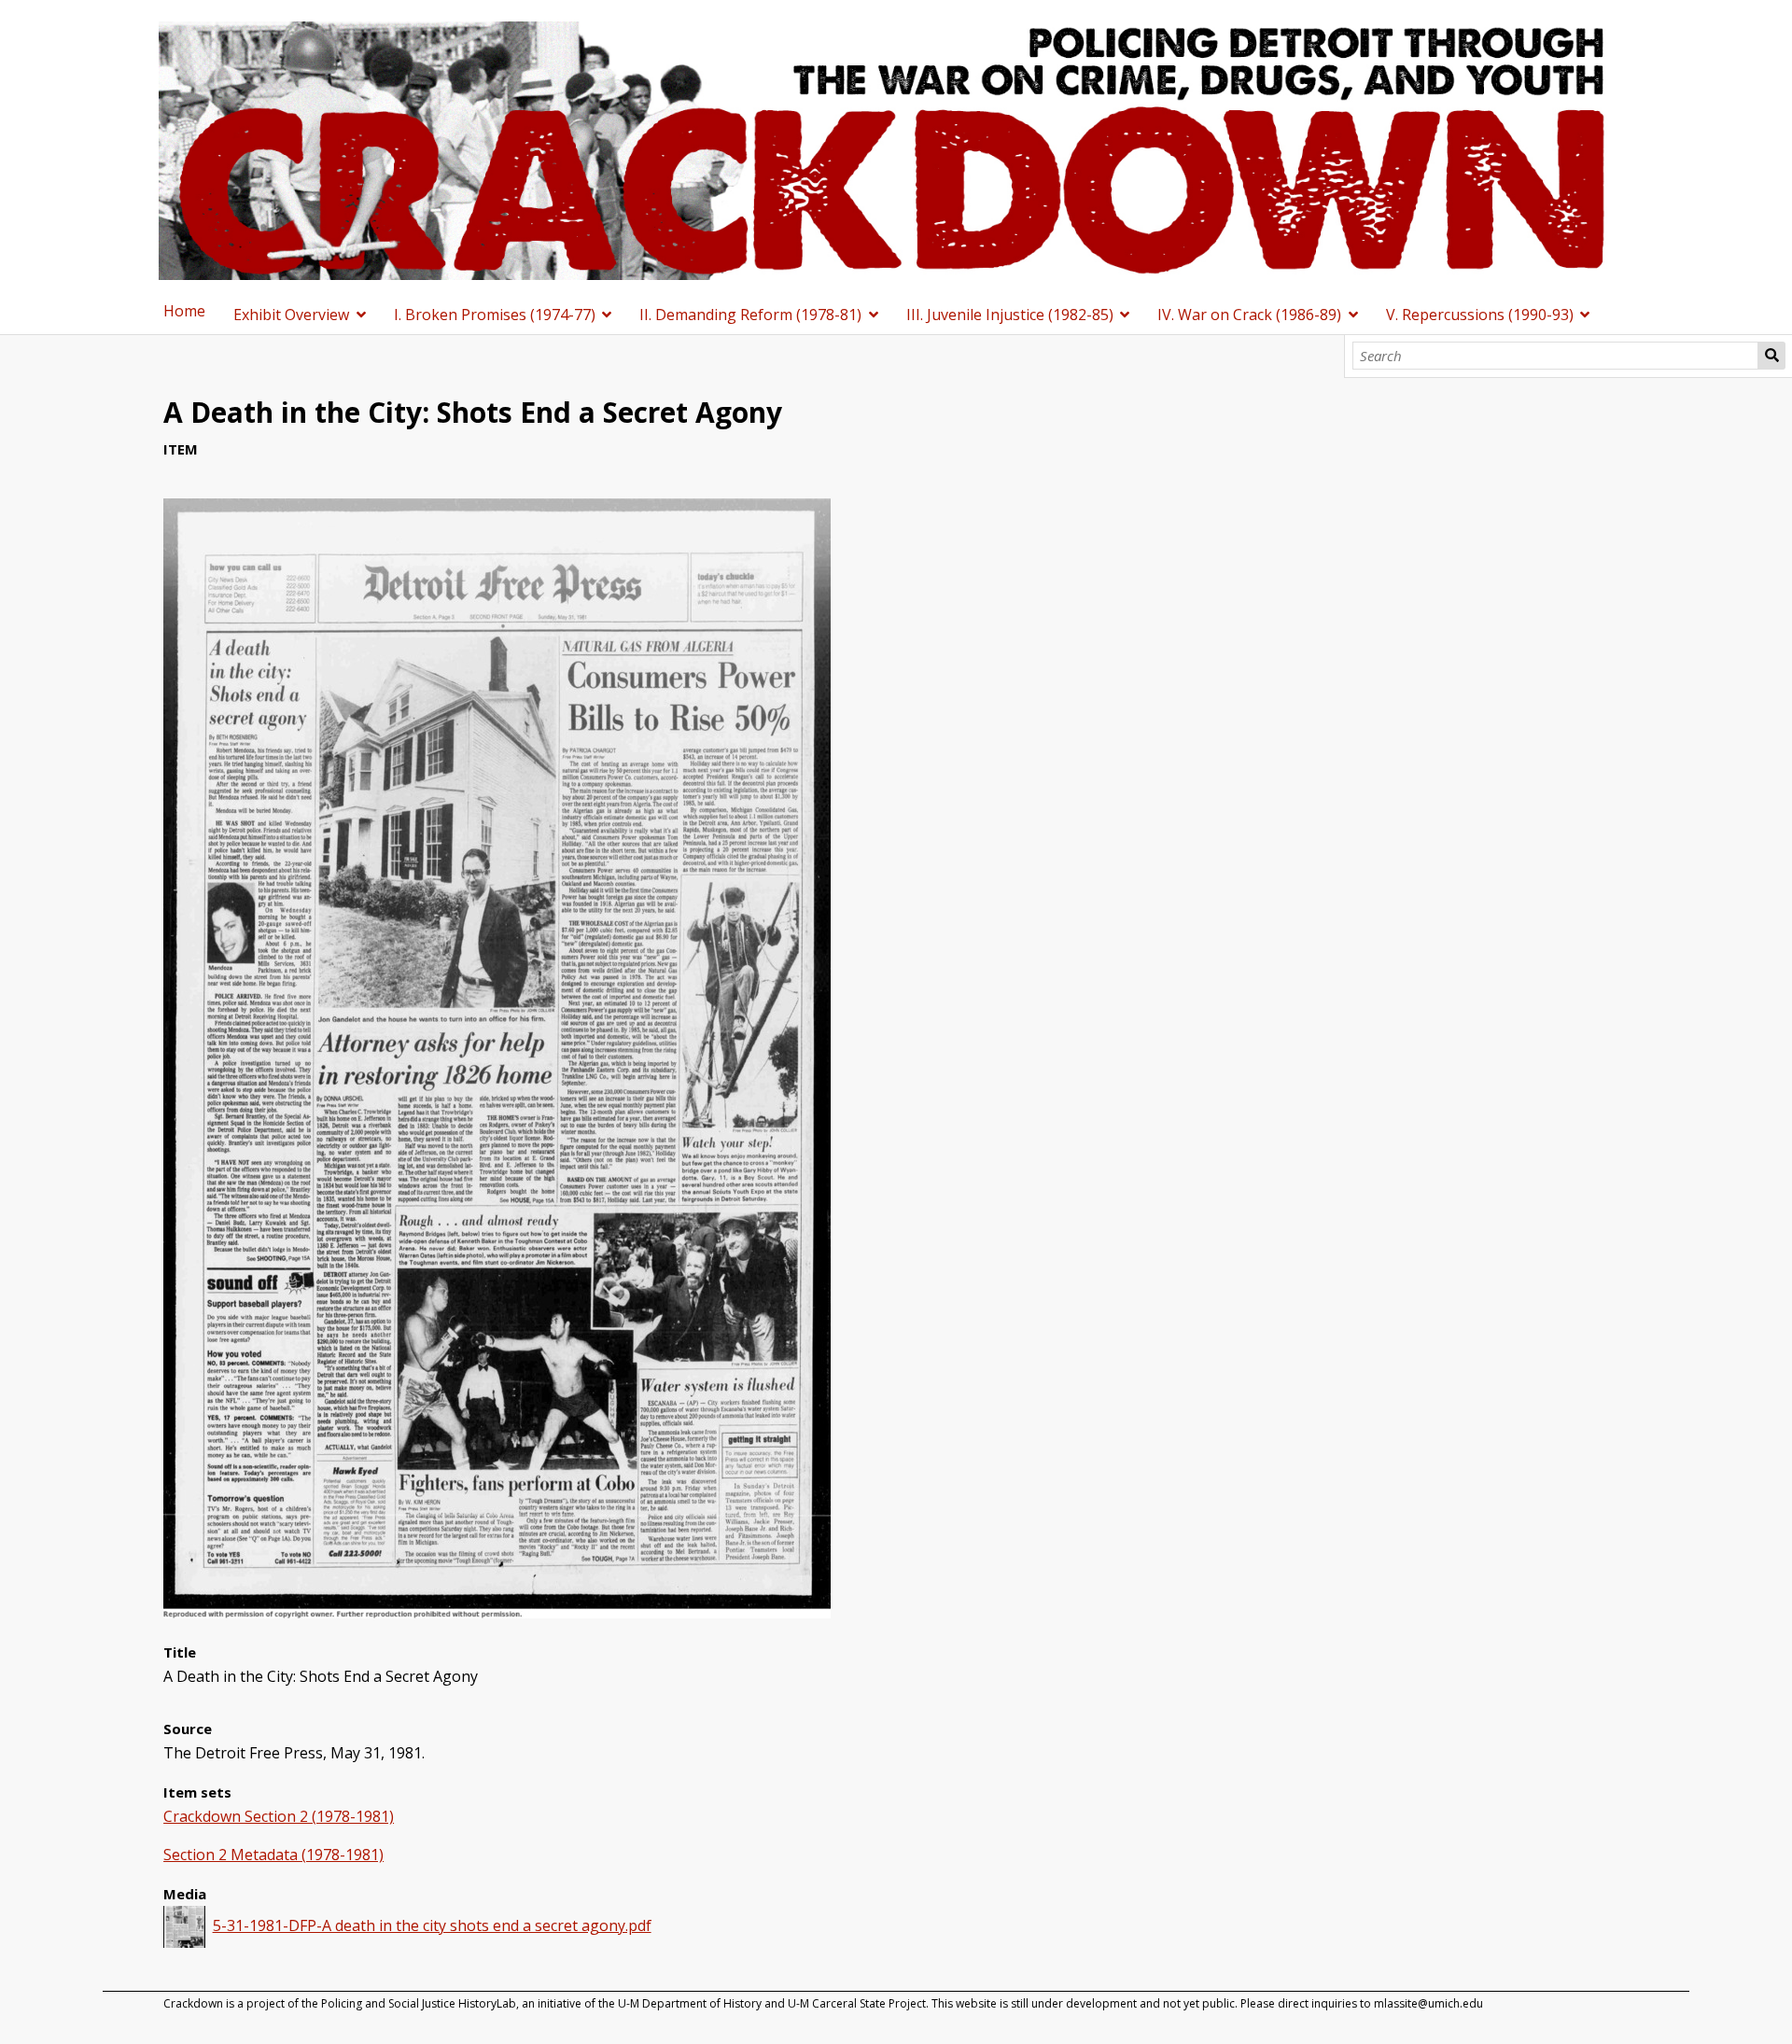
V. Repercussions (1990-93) (1480, 315)
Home (184, 311)
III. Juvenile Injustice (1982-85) (1010, 315)
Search (1771, 356)
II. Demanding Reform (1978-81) (750, 315)
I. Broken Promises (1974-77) (495, 315)
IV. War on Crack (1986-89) (1249, 315)
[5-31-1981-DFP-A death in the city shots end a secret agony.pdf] (497, 1613)
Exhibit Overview (291, 315)
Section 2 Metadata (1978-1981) (273, 1855)
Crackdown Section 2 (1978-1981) (279, 1816)
